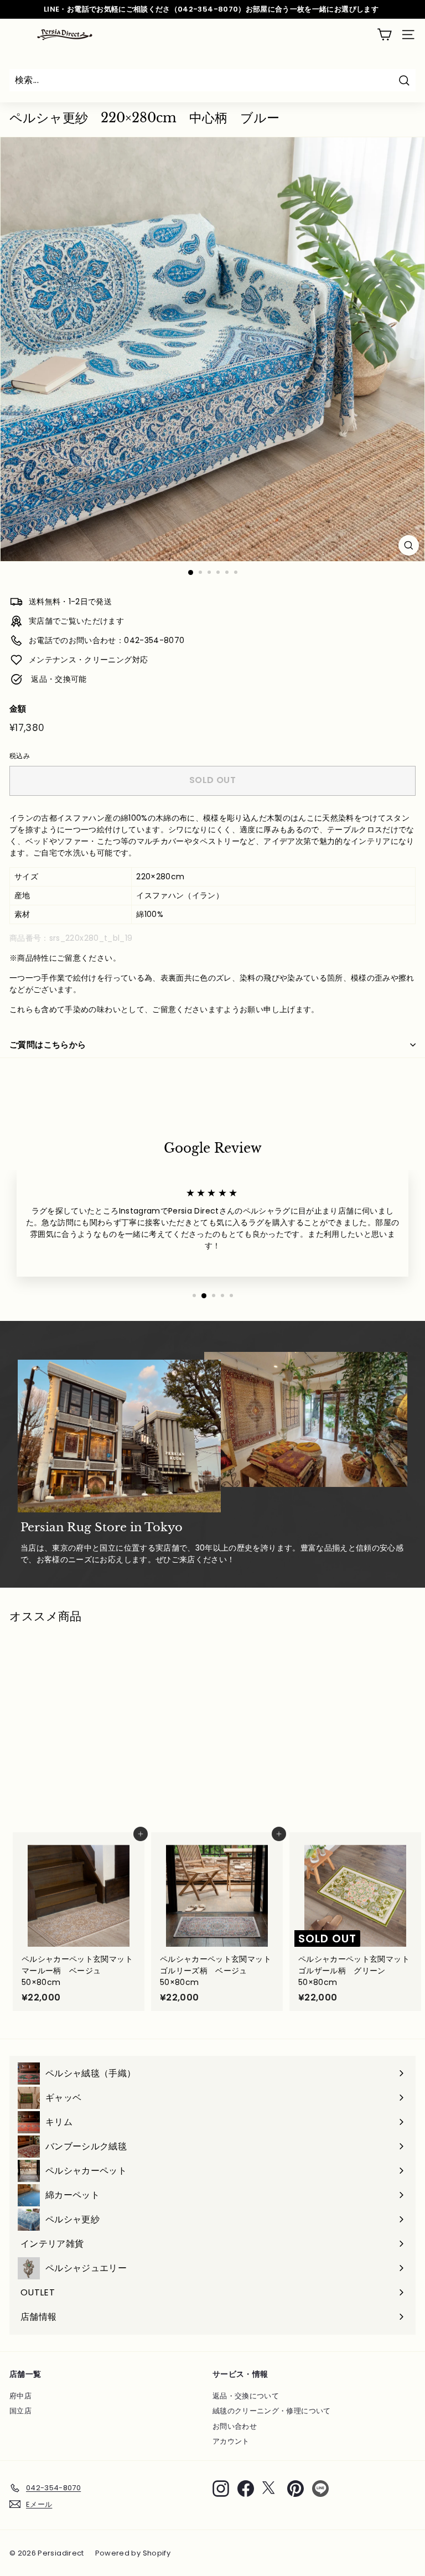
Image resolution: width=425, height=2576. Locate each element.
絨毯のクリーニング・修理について (272, 2411)
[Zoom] (409, 545)
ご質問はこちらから (48, 1045)
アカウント (231, 2441)
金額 (18, 709)
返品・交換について (246, 2396)
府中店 (20, 2396)
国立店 (20, 2411)
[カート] (384, 35)
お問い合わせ (235, 2426)
